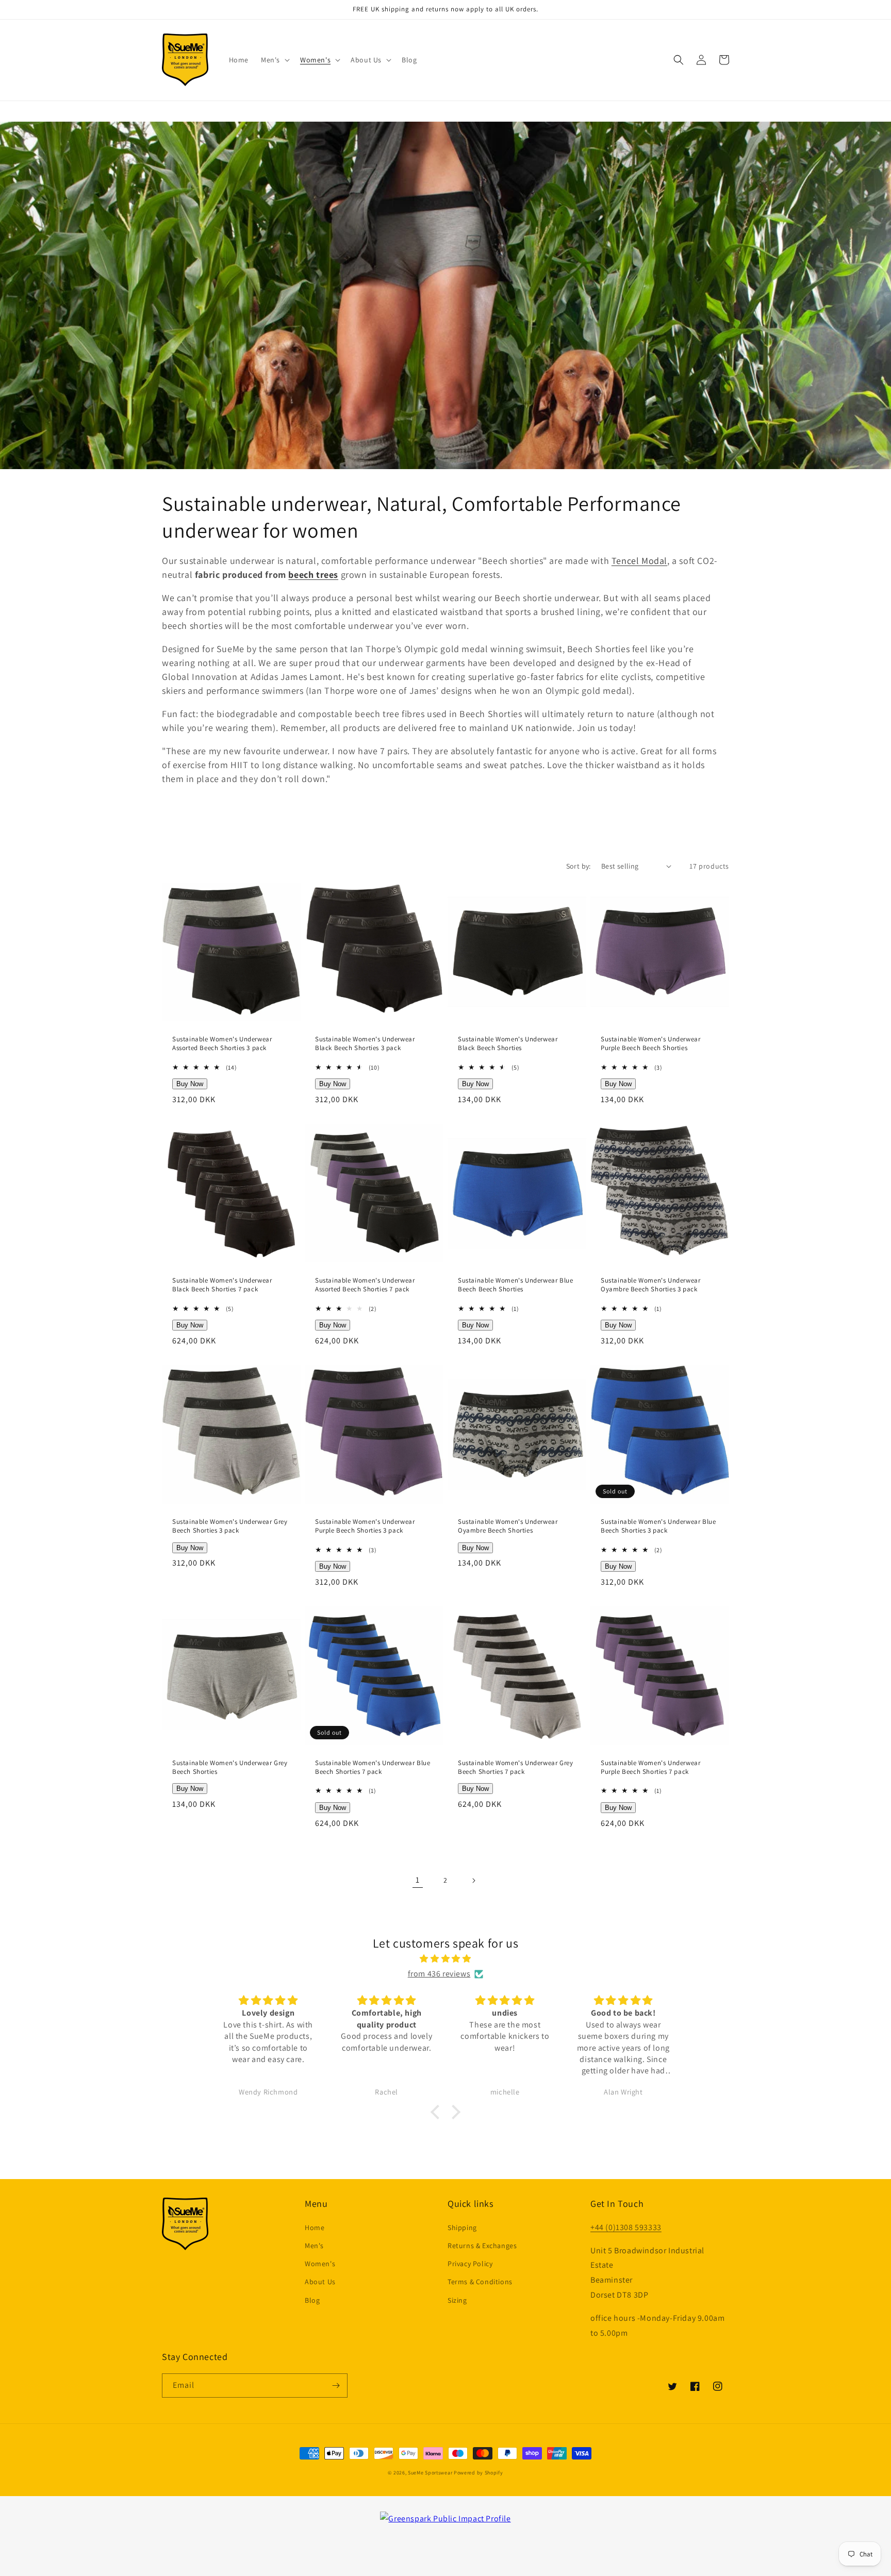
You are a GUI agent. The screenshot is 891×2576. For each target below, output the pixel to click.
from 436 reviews (439, 1974)
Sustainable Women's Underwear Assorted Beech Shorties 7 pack (365, 1285)
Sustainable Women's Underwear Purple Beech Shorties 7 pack (650, 1767)
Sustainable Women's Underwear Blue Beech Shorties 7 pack (373, 1767)
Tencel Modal (639, 561)
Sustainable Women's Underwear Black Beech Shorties (508, 1044)
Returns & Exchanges (482, 2246)
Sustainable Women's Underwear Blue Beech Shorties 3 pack (658, 1526)
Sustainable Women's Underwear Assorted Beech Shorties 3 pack (222, 1044)
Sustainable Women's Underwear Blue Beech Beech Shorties (515, 1285)
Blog (312, 2300)
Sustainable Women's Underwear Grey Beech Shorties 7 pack (515, 1767)
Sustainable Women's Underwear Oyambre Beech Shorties (508, 1526)
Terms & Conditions (480, 2282)
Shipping (462, 2228)
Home (315, 2228)
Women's (320, 2264)
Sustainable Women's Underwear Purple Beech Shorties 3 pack (365, 1526)
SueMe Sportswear (430, 2473)
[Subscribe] (336, 2386)
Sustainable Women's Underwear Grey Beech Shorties (230, 1767)
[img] (445, 1959)
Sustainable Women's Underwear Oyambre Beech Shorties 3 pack (650, 1285)
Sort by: (579, 866)
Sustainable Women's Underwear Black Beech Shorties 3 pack (365, 1044)
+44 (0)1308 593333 (626, 2227)
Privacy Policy (470, 2264)
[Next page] (473, 1881)
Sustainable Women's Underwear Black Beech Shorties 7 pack (222, 1285)
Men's (314, 2246)
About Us (320, 2282)
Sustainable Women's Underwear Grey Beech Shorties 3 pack (230, 1526)
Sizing (457, 2300)
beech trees (313, 575)
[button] (274, 60)
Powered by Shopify (478, 2473)
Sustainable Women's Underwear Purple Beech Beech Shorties (650, 1044)
